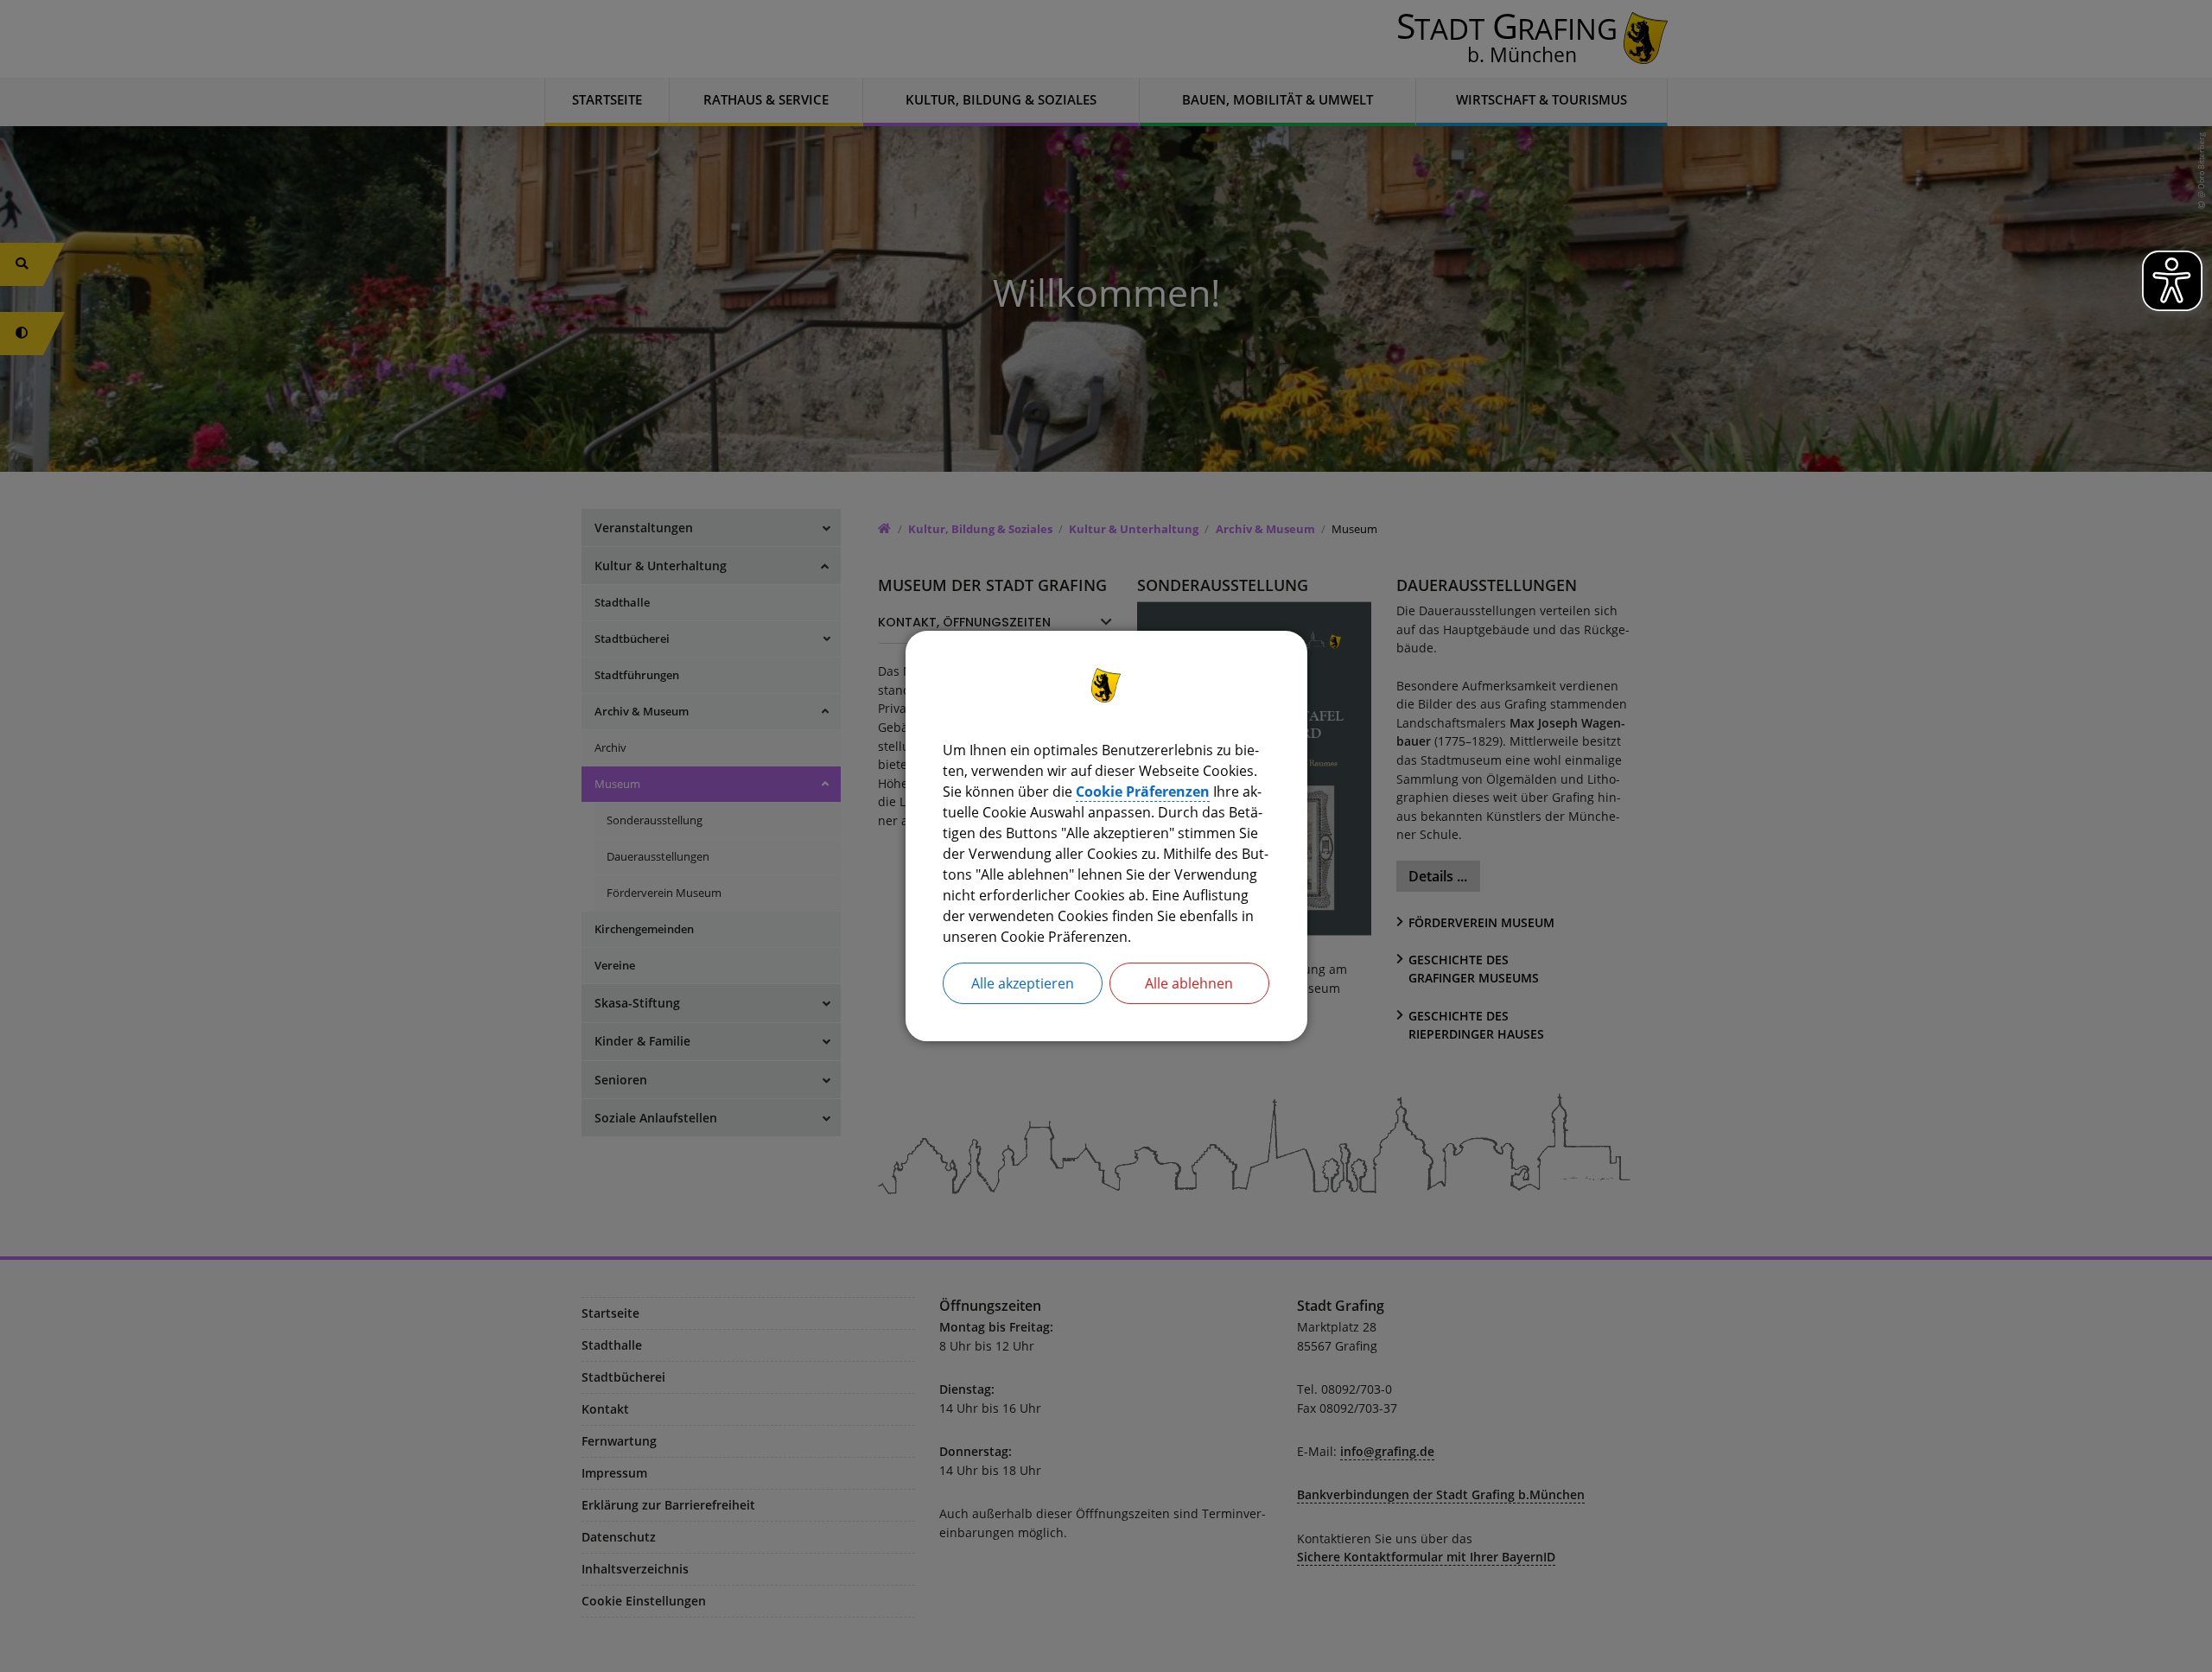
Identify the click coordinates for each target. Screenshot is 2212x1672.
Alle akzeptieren (1023, 983)
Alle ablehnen (1189, 983)
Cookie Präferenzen (1143, 791)
